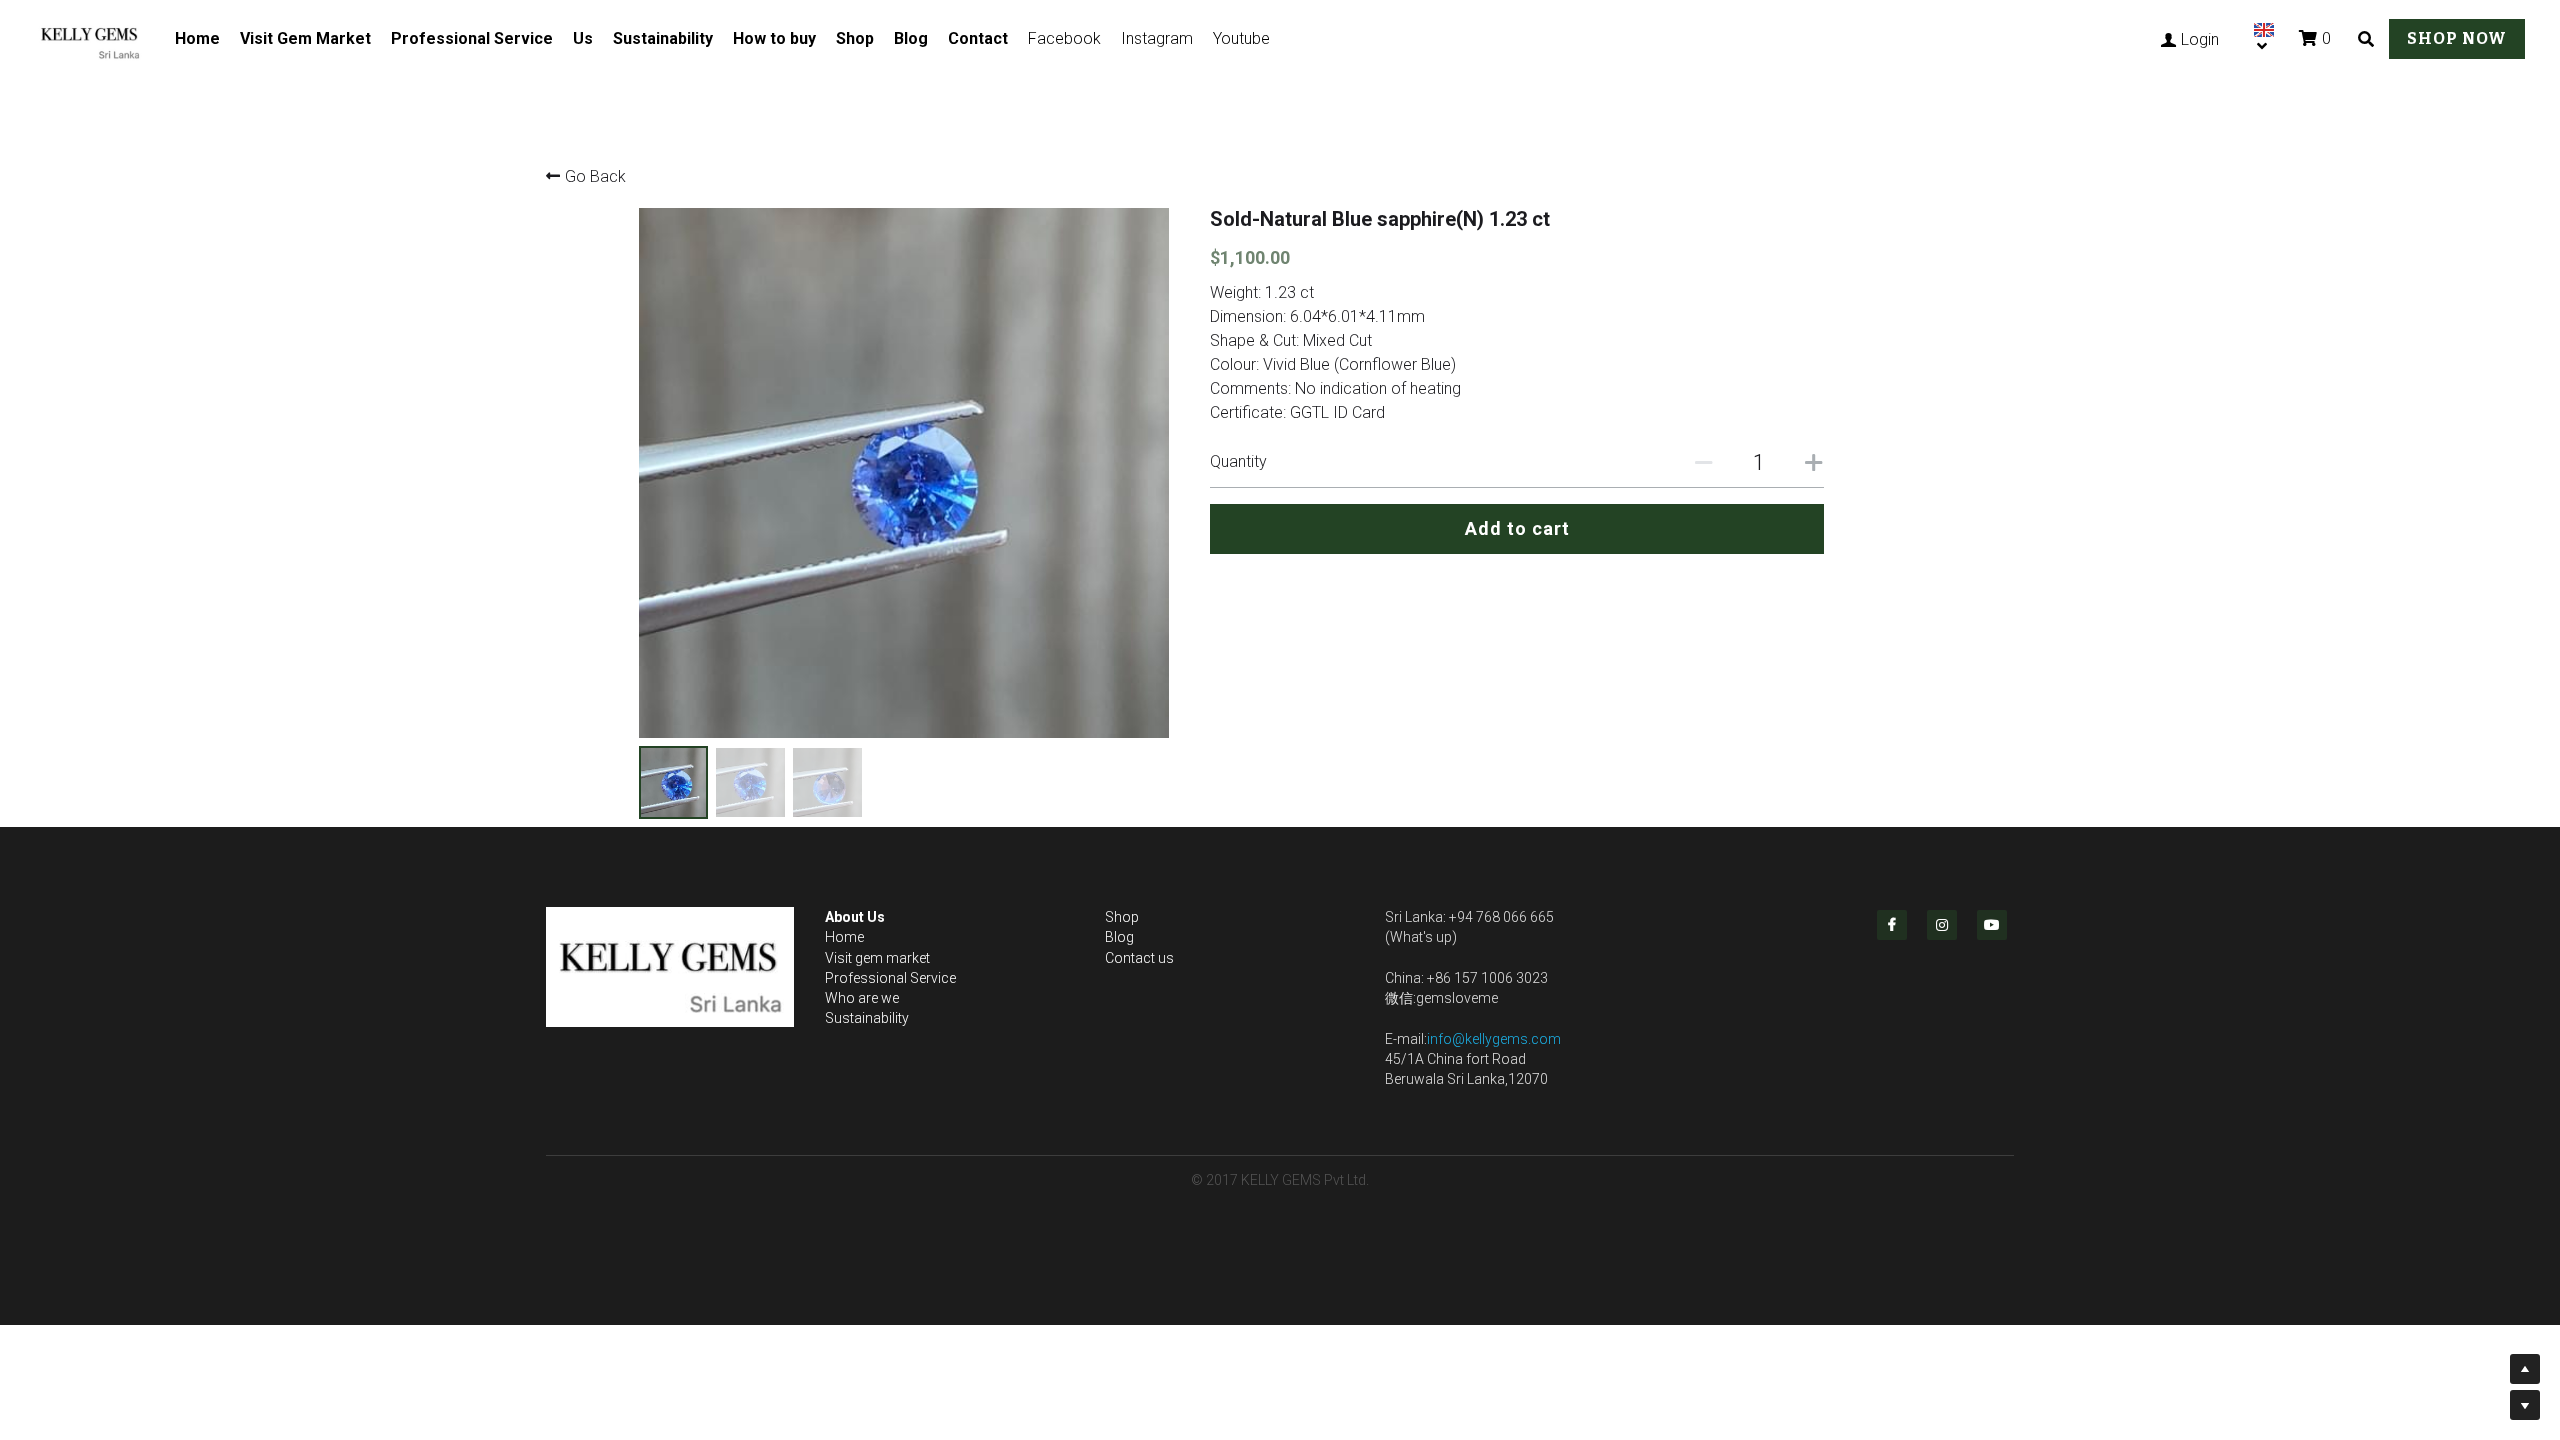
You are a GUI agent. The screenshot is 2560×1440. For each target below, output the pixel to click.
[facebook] (1892, 925)
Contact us (1139, 958)
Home (197, 38)
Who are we (862, 998)
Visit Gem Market (305, 38)
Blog (911, 38)
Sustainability (663, 38)
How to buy (774, 38)
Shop (855, 38)
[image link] (100, 36)
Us (583, 38)
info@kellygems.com (1494, 1039)
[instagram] (1942, 925)
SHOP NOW (2457, 38)
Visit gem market (877, 958)
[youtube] (1992, 925)
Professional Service (472, 38)
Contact (978, 38)
